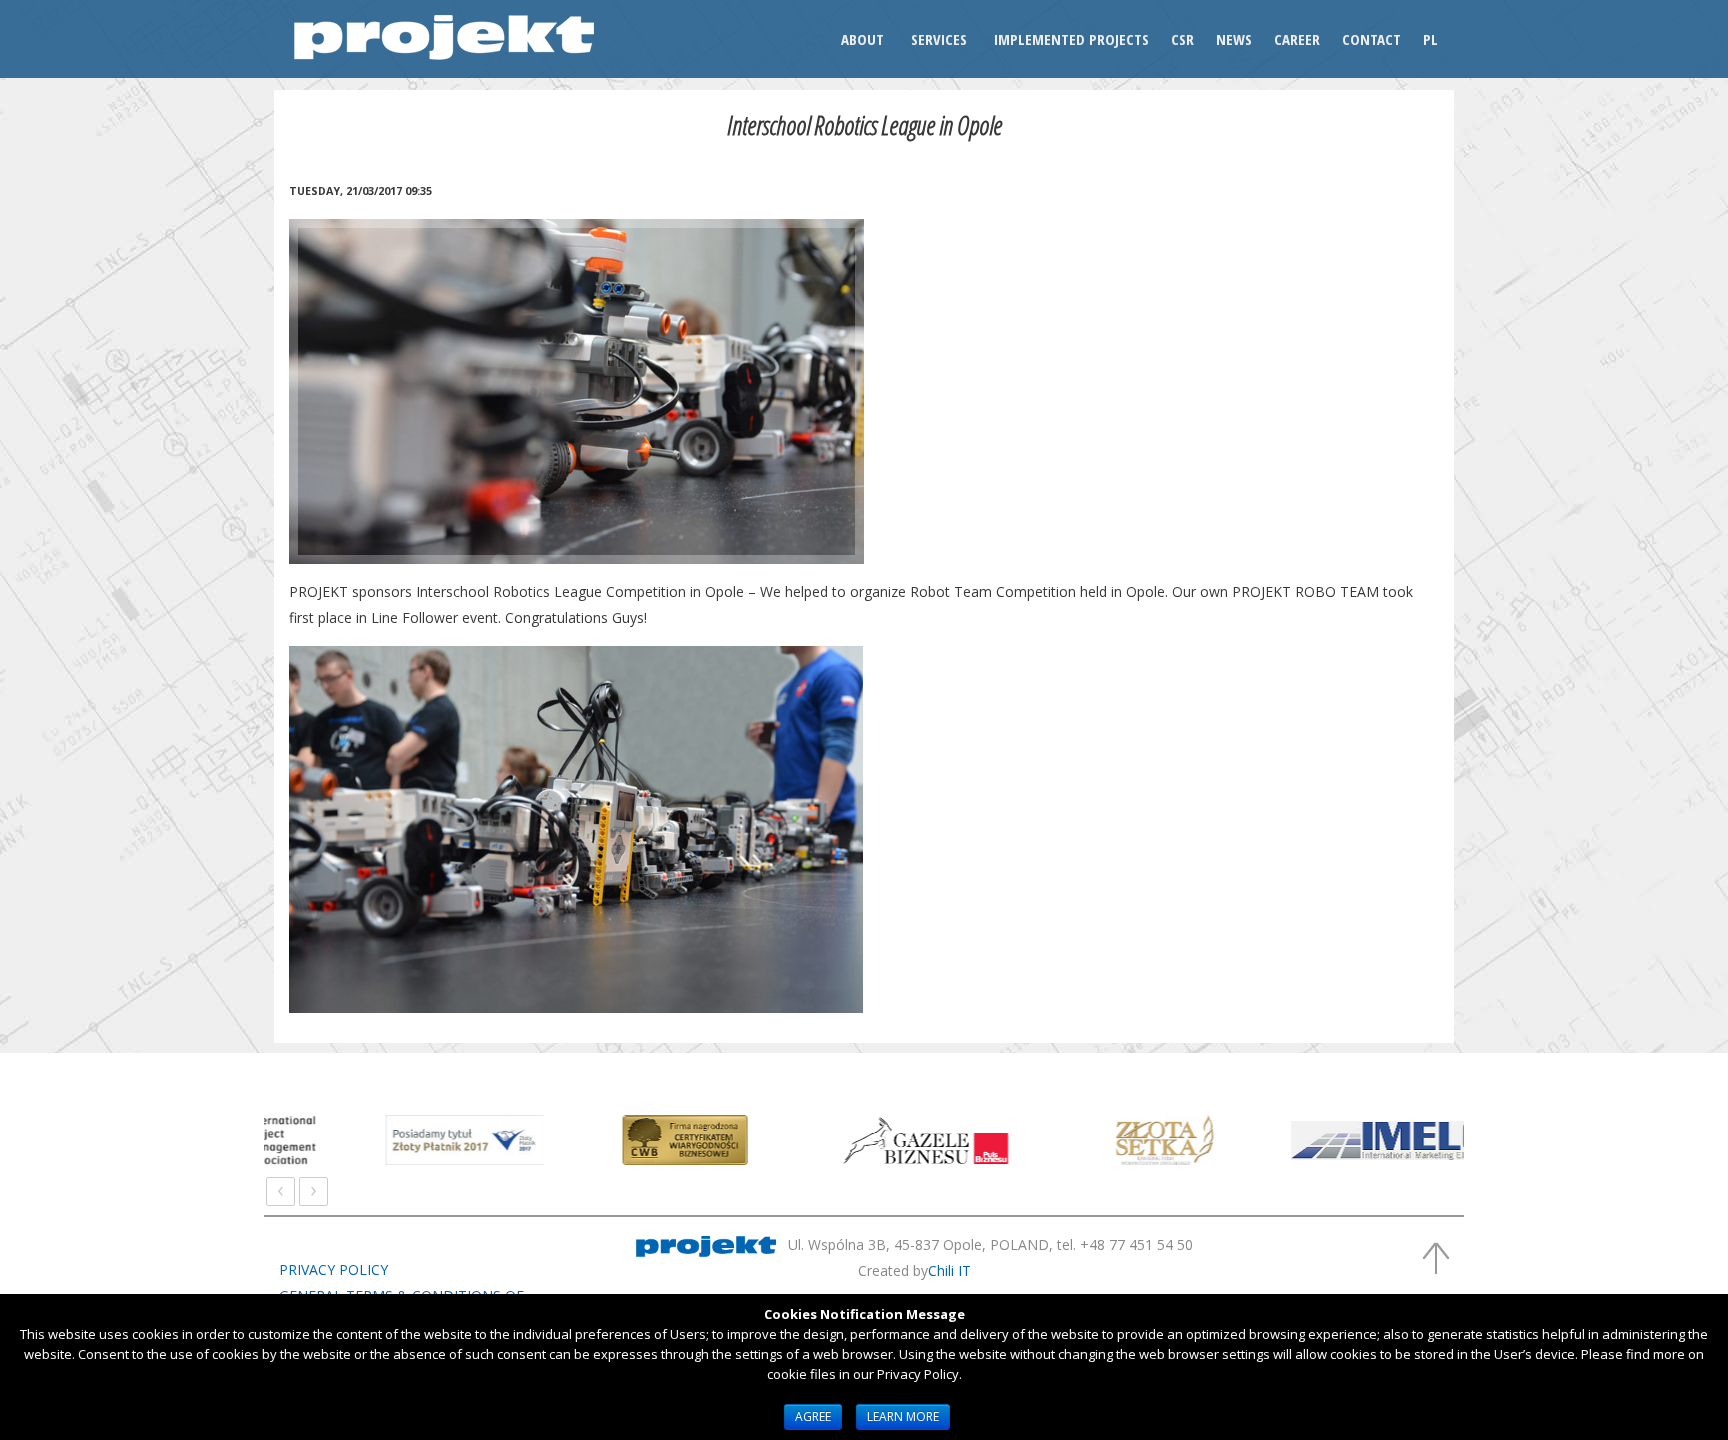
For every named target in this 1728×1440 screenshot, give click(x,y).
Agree (813, 1416)
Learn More (903, 1416)
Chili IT (949, 1270)
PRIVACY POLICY (333, 1269)
